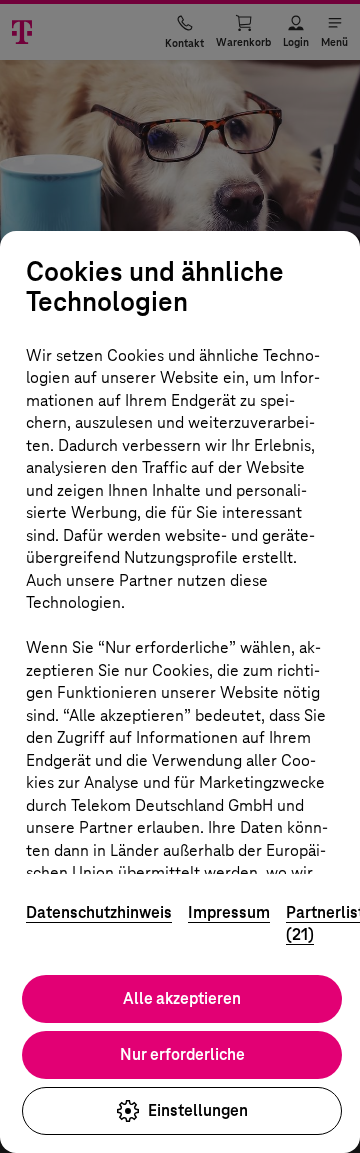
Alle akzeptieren (182, 998)
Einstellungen (198, 1110)
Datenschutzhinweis (99, 912)
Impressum (229, 912)
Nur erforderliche (182, 1054)
